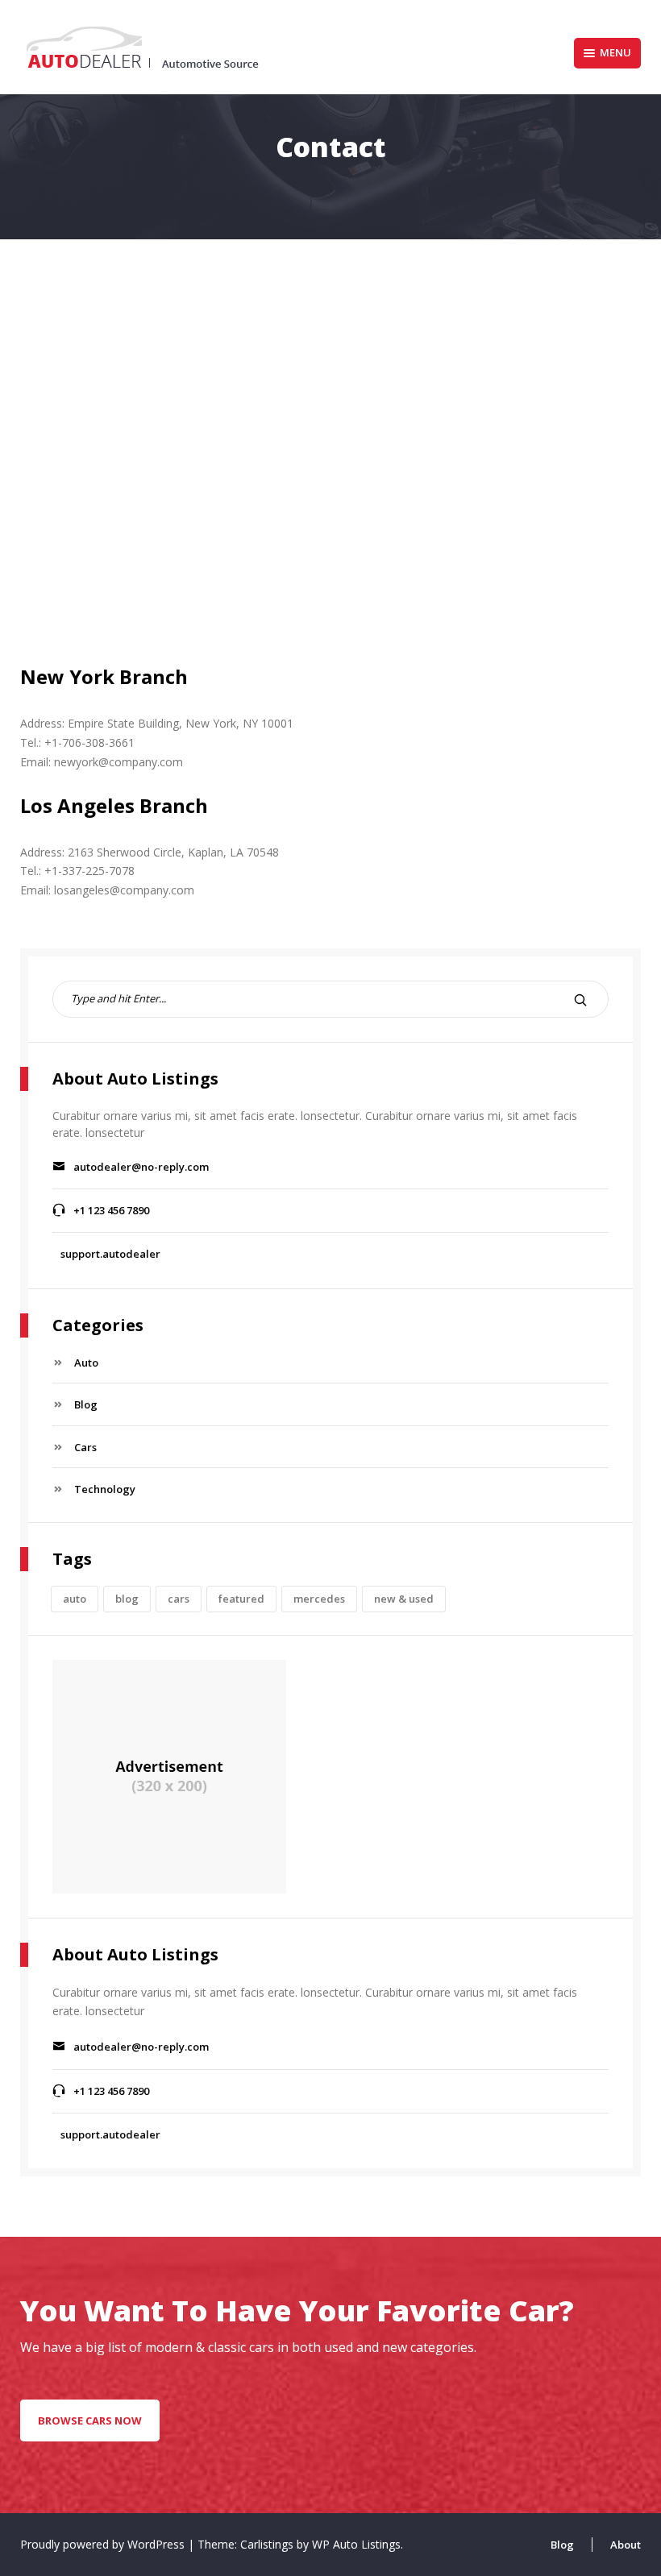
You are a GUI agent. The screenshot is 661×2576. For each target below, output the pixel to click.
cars (179, 1599)
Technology (105, 1489)
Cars (85, 1447)
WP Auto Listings (356, 2544)
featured (241, 1599)
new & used (404, 1599)
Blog (86, 1404)
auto (75, 1599)
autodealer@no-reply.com (141, 1167)
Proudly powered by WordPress (104, 2544)
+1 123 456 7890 (111, 1210)
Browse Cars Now (90, 2420)
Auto (86, 1363)
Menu (615, 52)
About (626, 2545)
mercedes (319, 1599)
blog (127, 1599)
